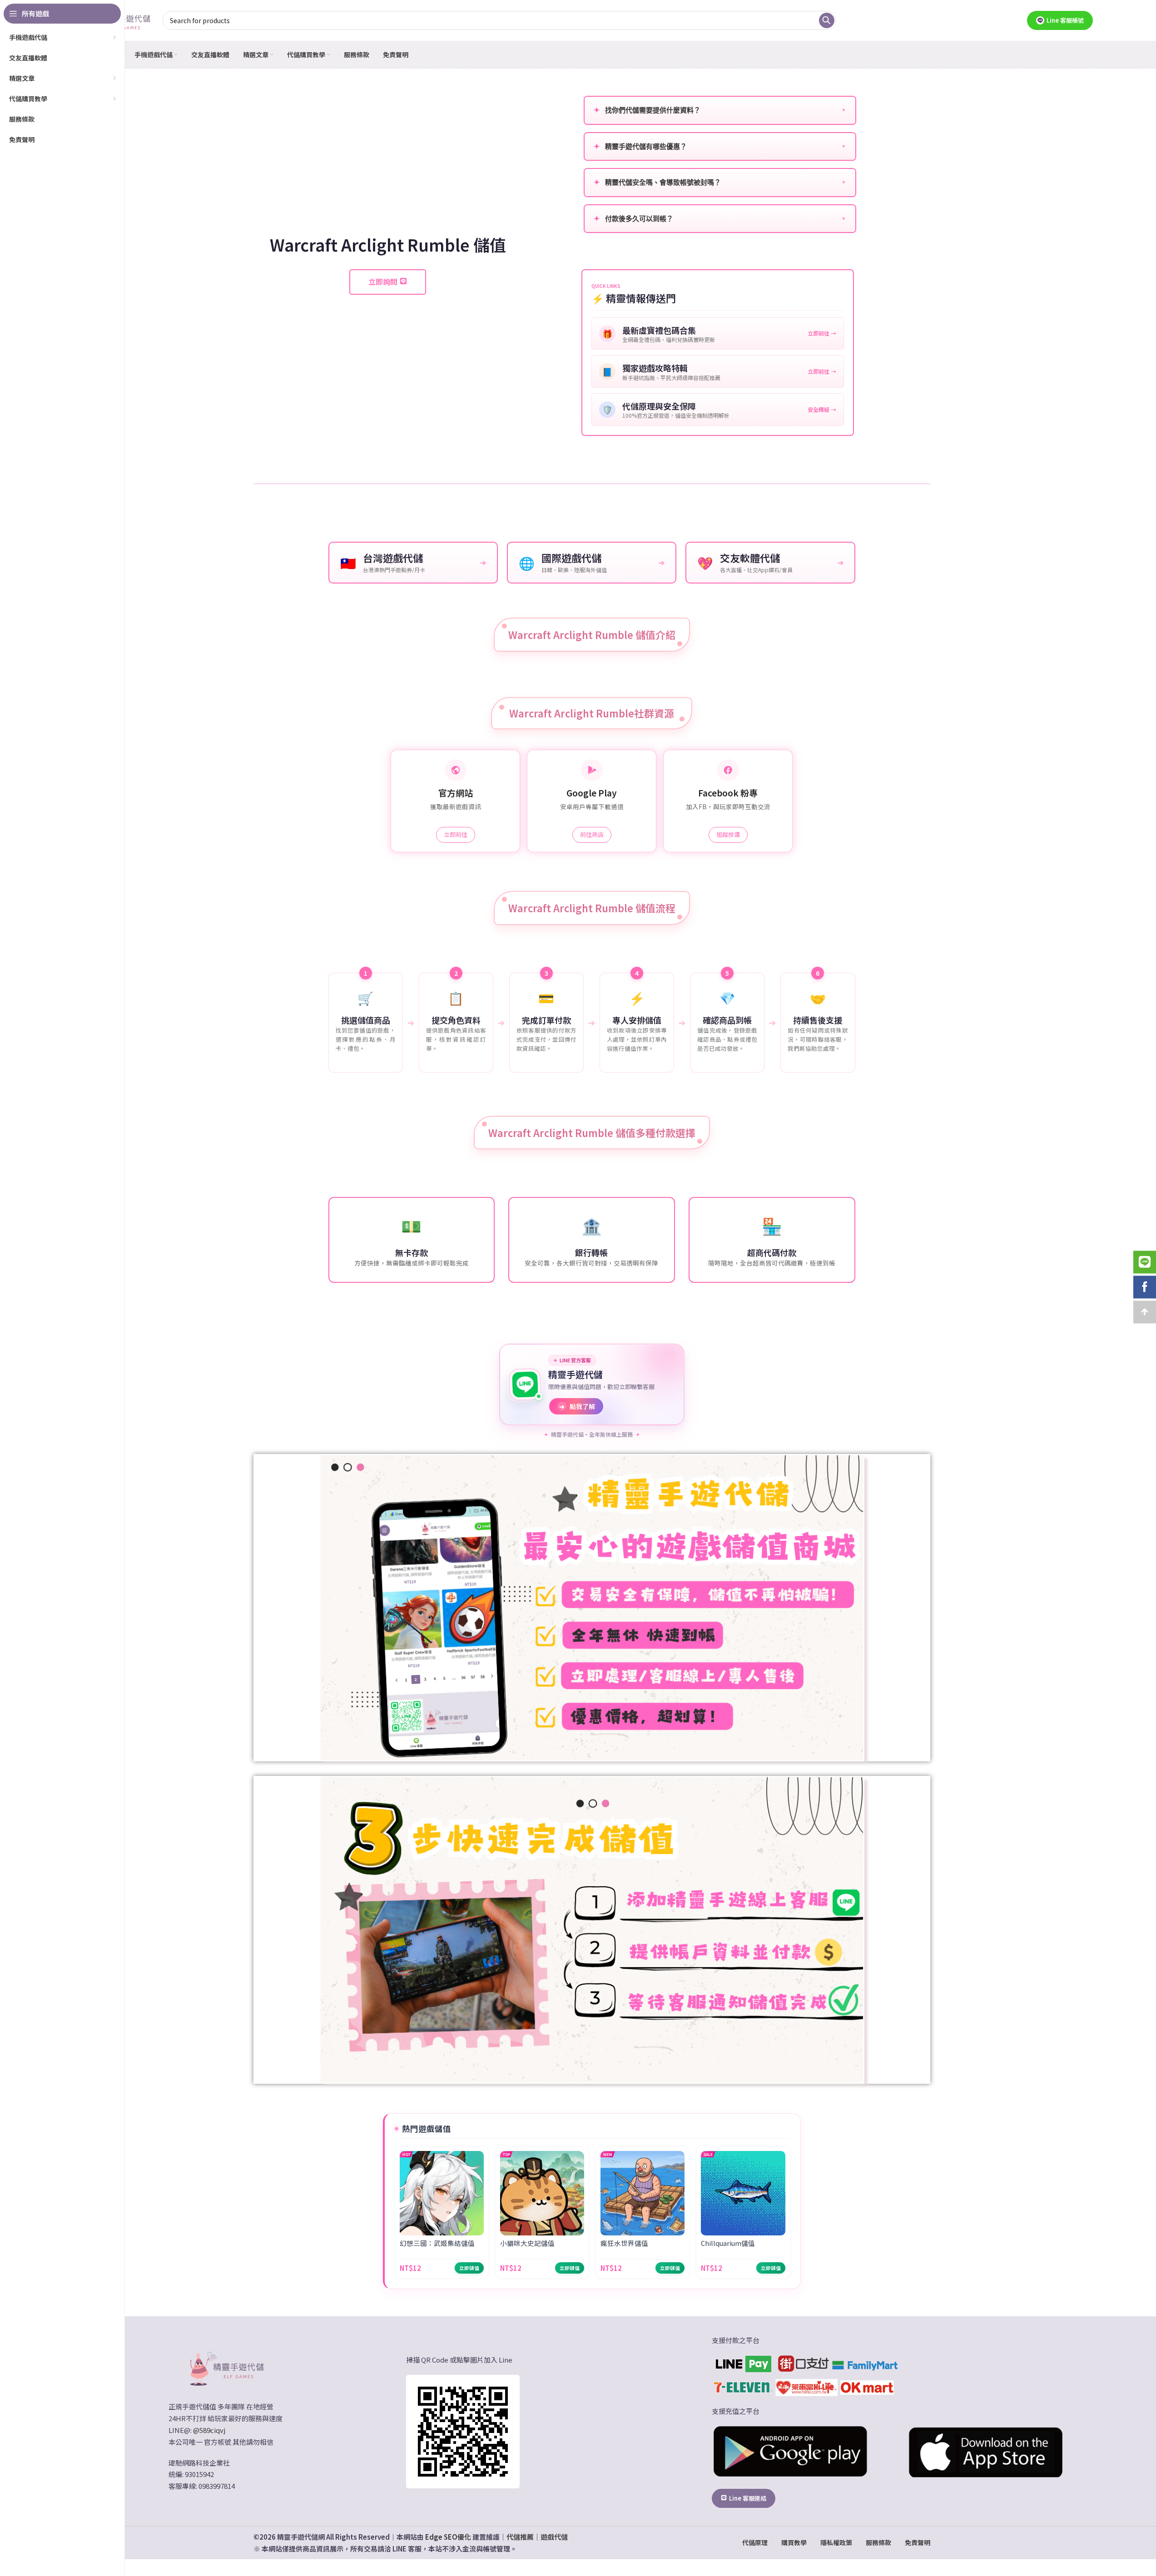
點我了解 (577, 1406)
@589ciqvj (209, 2430)
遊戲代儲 (554, 2537)
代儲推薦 (520, 2537)
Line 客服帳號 (1065, 20)
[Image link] (226, 2368)
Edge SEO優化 (448, 2537)
